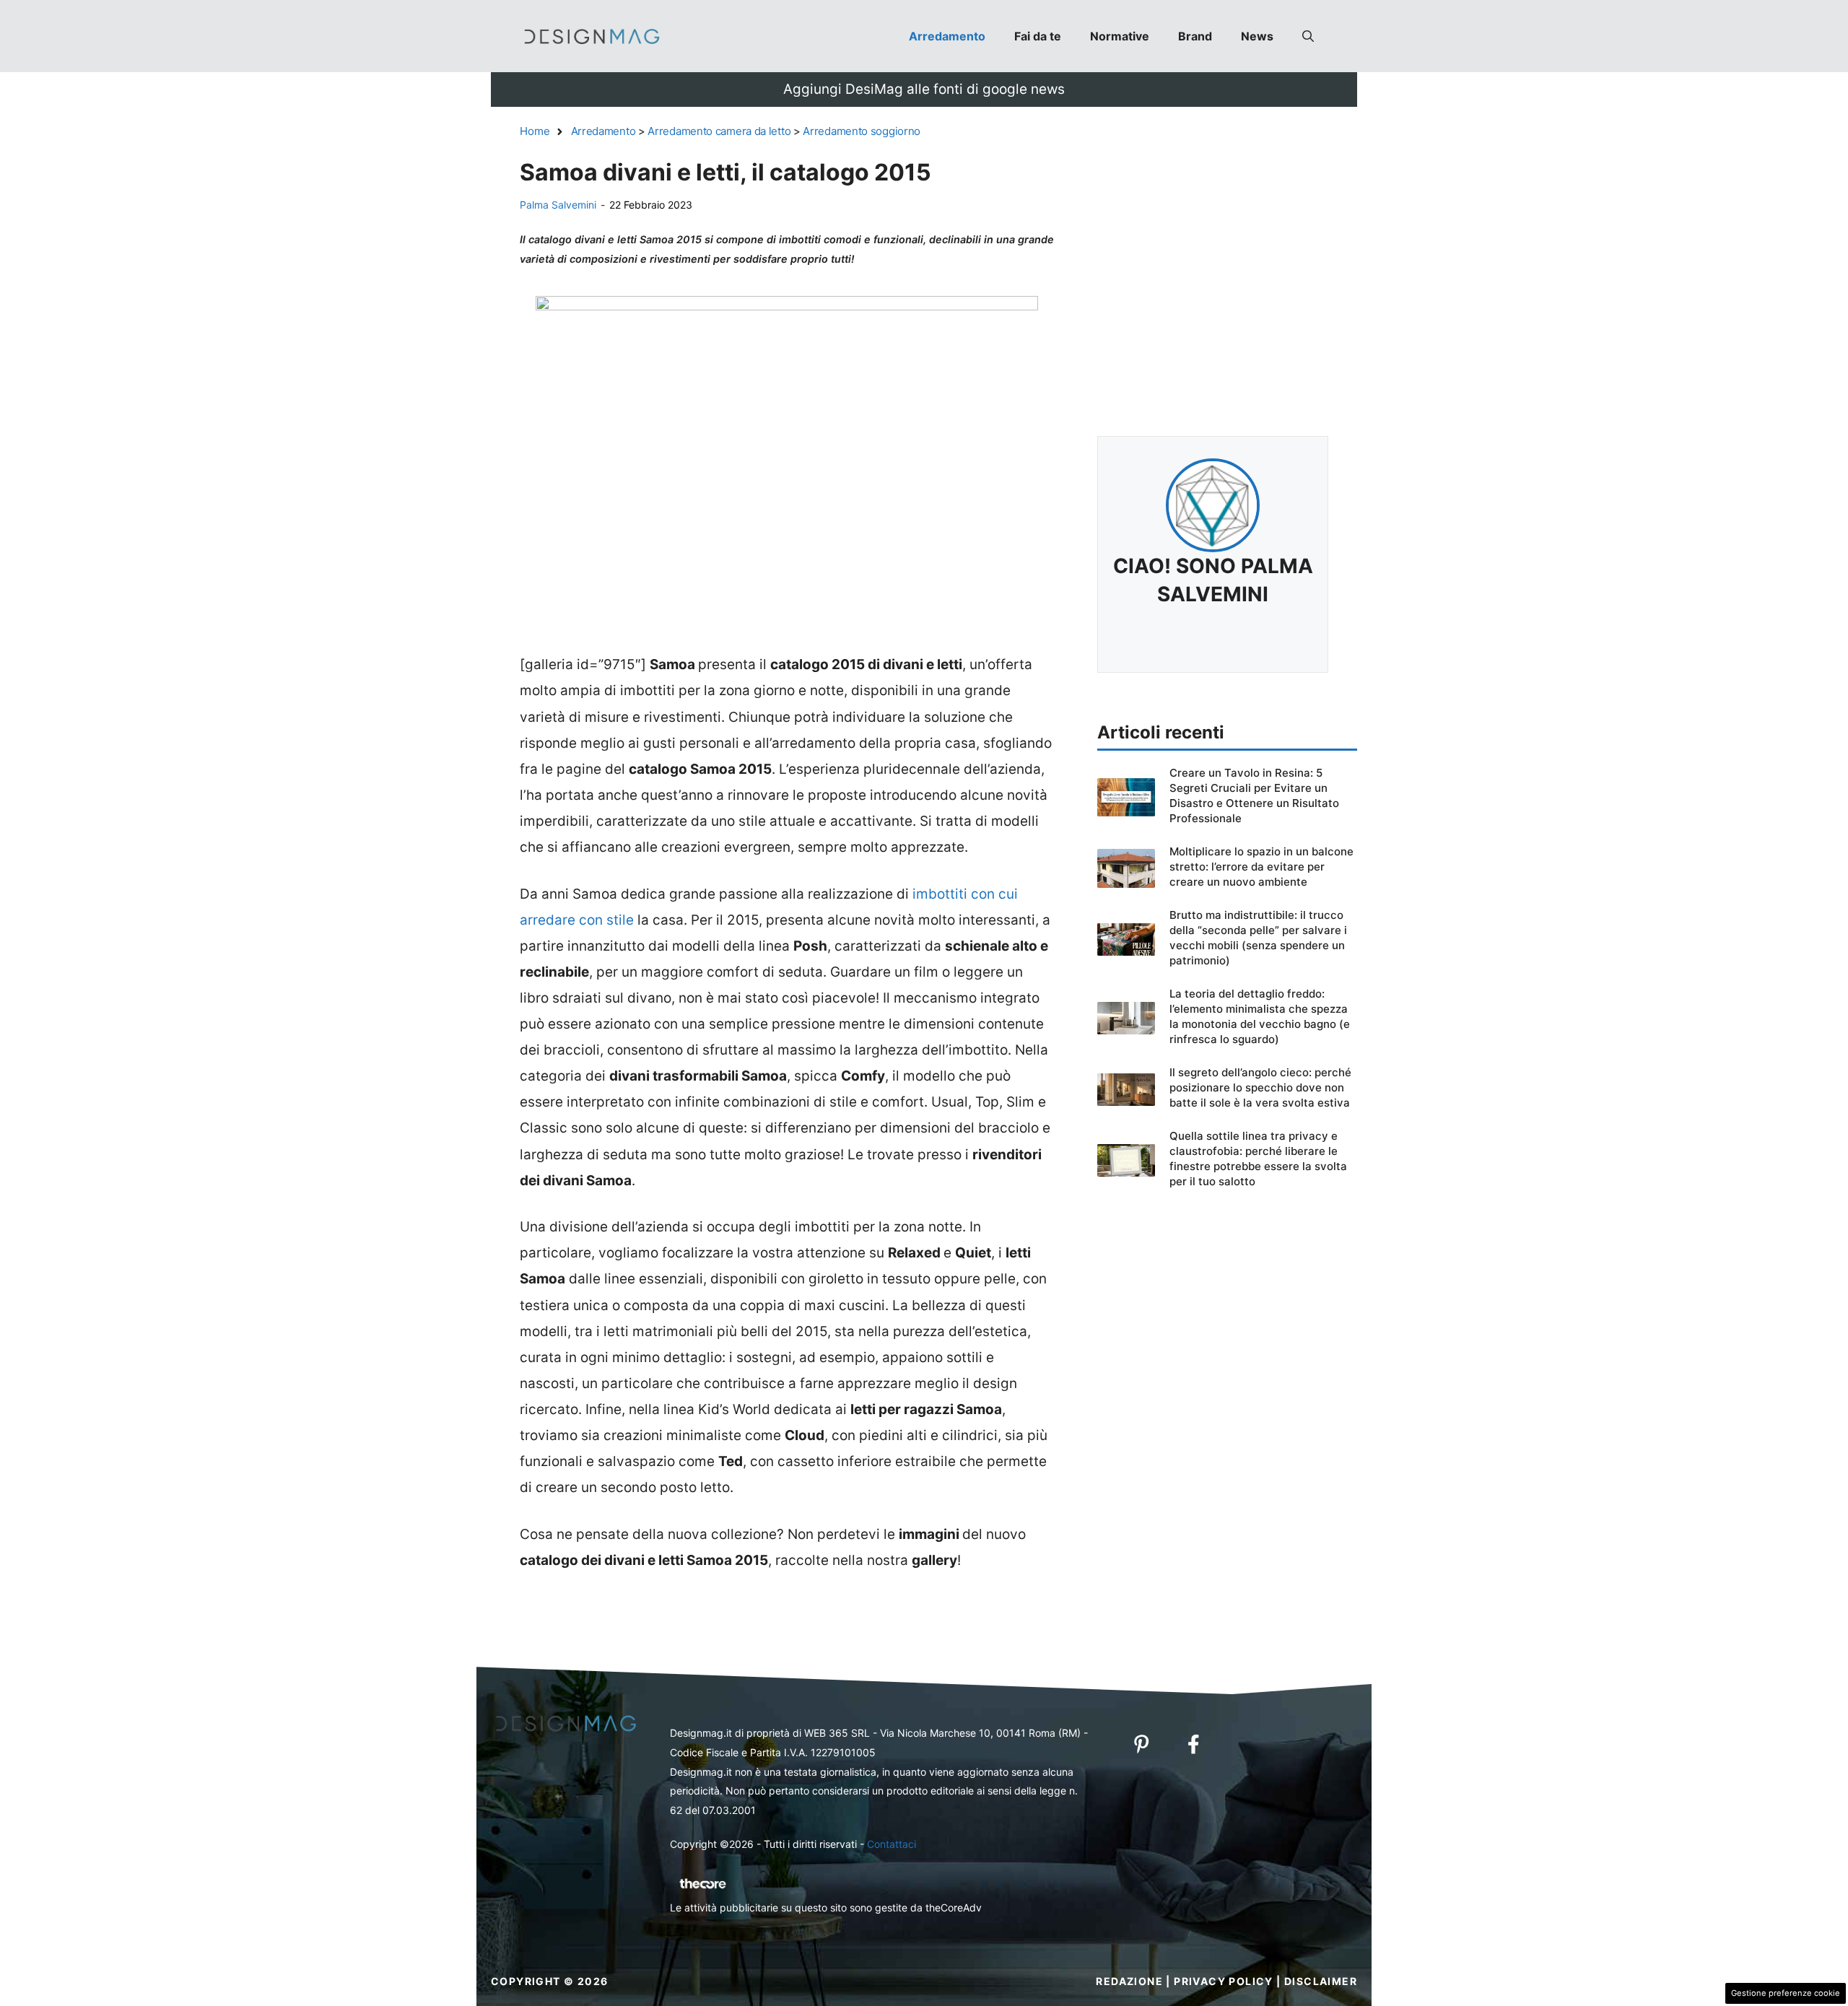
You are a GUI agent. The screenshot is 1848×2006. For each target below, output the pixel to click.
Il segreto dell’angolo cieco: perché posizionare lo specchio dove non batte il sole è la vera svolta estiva (1260, 1087)
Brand (1195, 36)
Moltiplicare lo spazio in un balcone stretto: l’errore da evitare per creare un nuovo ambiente (1261, 867)
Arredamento (947, 36)
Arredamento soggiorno (862, 131)
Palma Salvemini (558, 205)
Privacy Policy (1224, 1981)
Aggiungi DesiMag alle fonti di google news (924, 89)
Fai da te (1038, 36)
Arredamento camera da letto (719, 131)
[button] (1308, 36)
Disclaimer (1321, 1981)
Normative (1120, 36)
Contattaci (892, 1844)
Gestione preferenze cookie (1786, 1993)
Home (535, 131)
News (1257, 36)
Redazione (1129, 1981)
